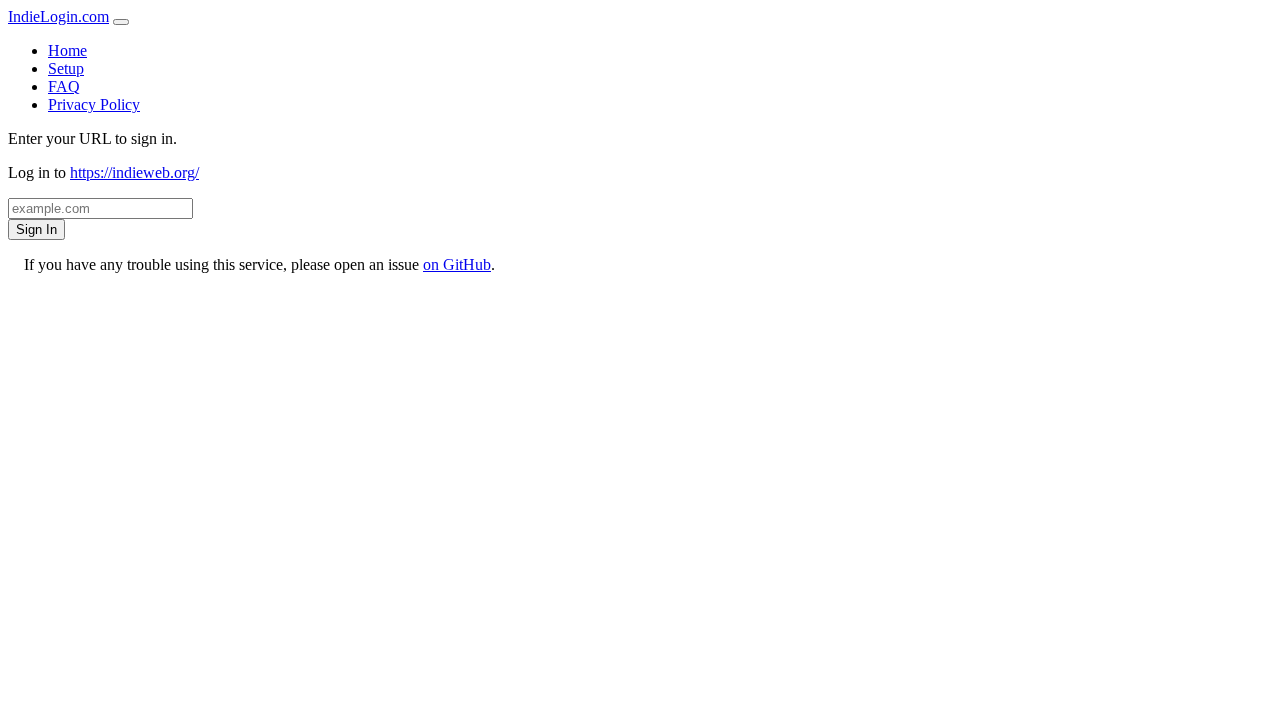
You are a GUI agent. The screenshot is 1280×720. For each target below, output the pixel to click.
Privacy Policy (94, 104)
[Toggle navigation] (121, 22)
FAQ (64, 86)
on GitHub (457, 264)
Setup (66, 68)
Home (67, 50)
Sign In (36, 229)
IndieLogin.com (58, 16)
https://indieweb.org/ (134, 172)
